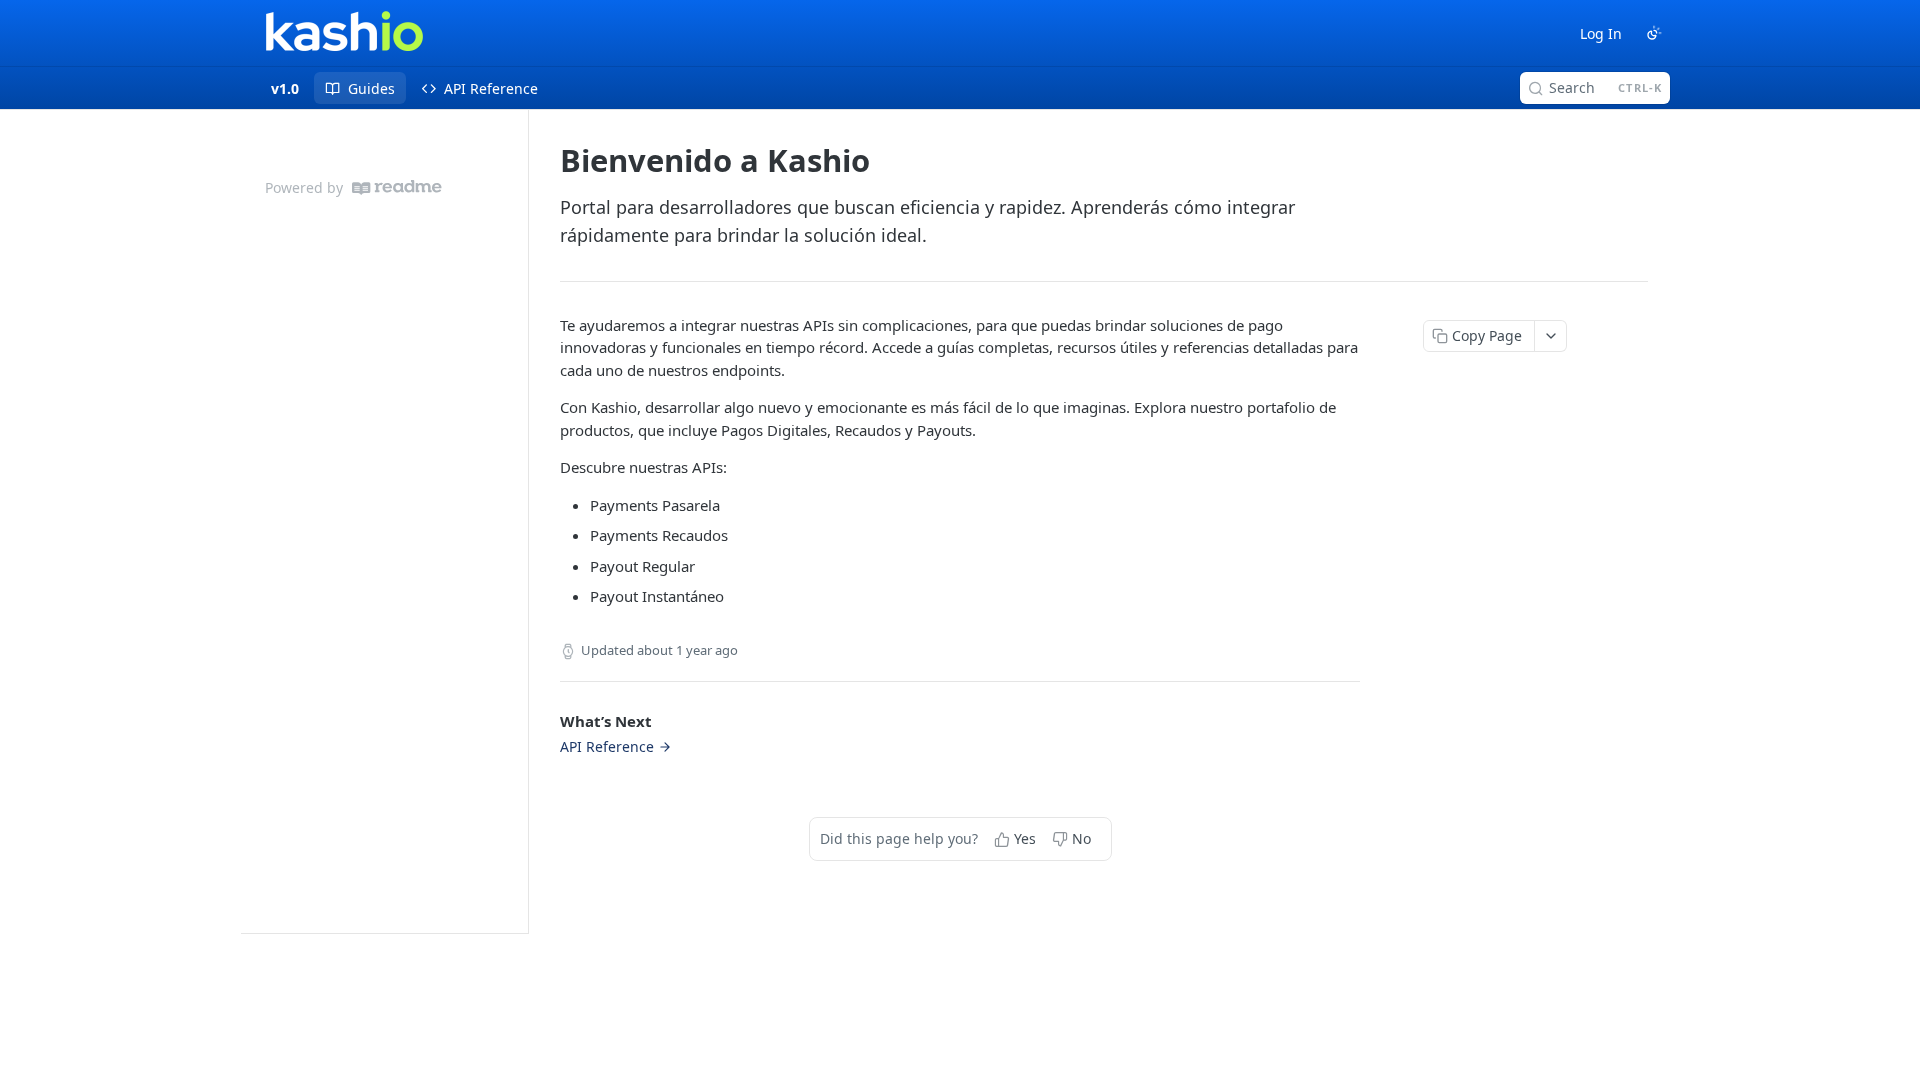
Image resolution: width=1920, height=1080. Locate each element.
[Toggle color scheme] (1654, 33)
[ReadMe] (397, 187)
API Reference (607, 746)
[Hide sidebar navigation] (524, 521)
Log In (1601, 33)
